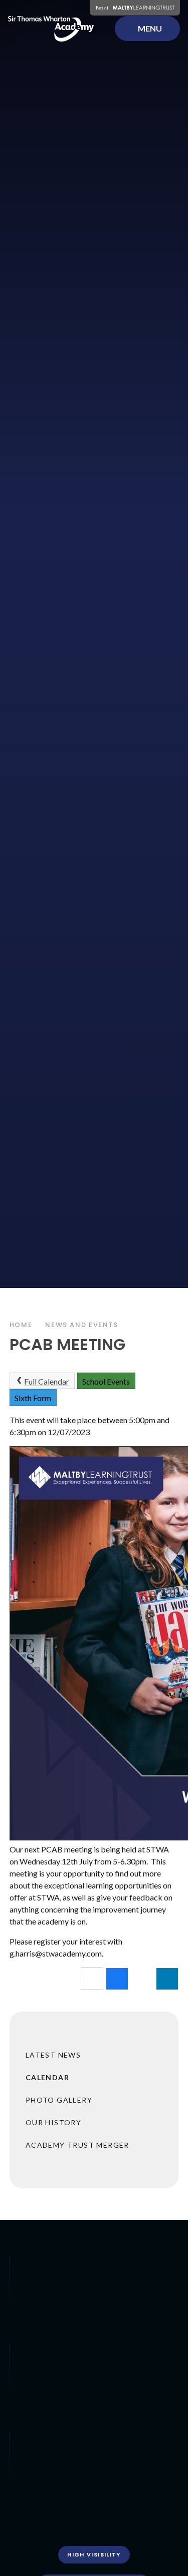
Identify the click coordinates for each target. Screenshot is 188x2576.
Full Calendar (47, 1381)
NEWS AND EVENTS (81, 1325)
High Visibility (94, 2554)
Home (21, 1325)
